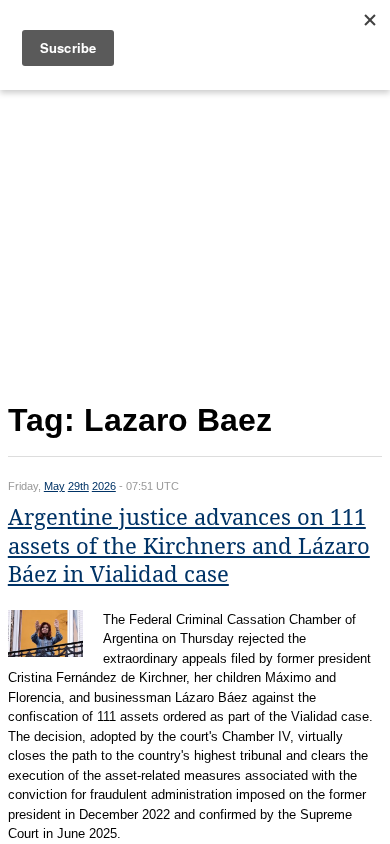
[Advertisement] (195, 242)
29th (78, 486)
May (54, 486)
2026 (104, 486)
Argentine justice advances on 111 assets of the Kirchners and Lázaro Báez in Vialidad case (189, 546)
